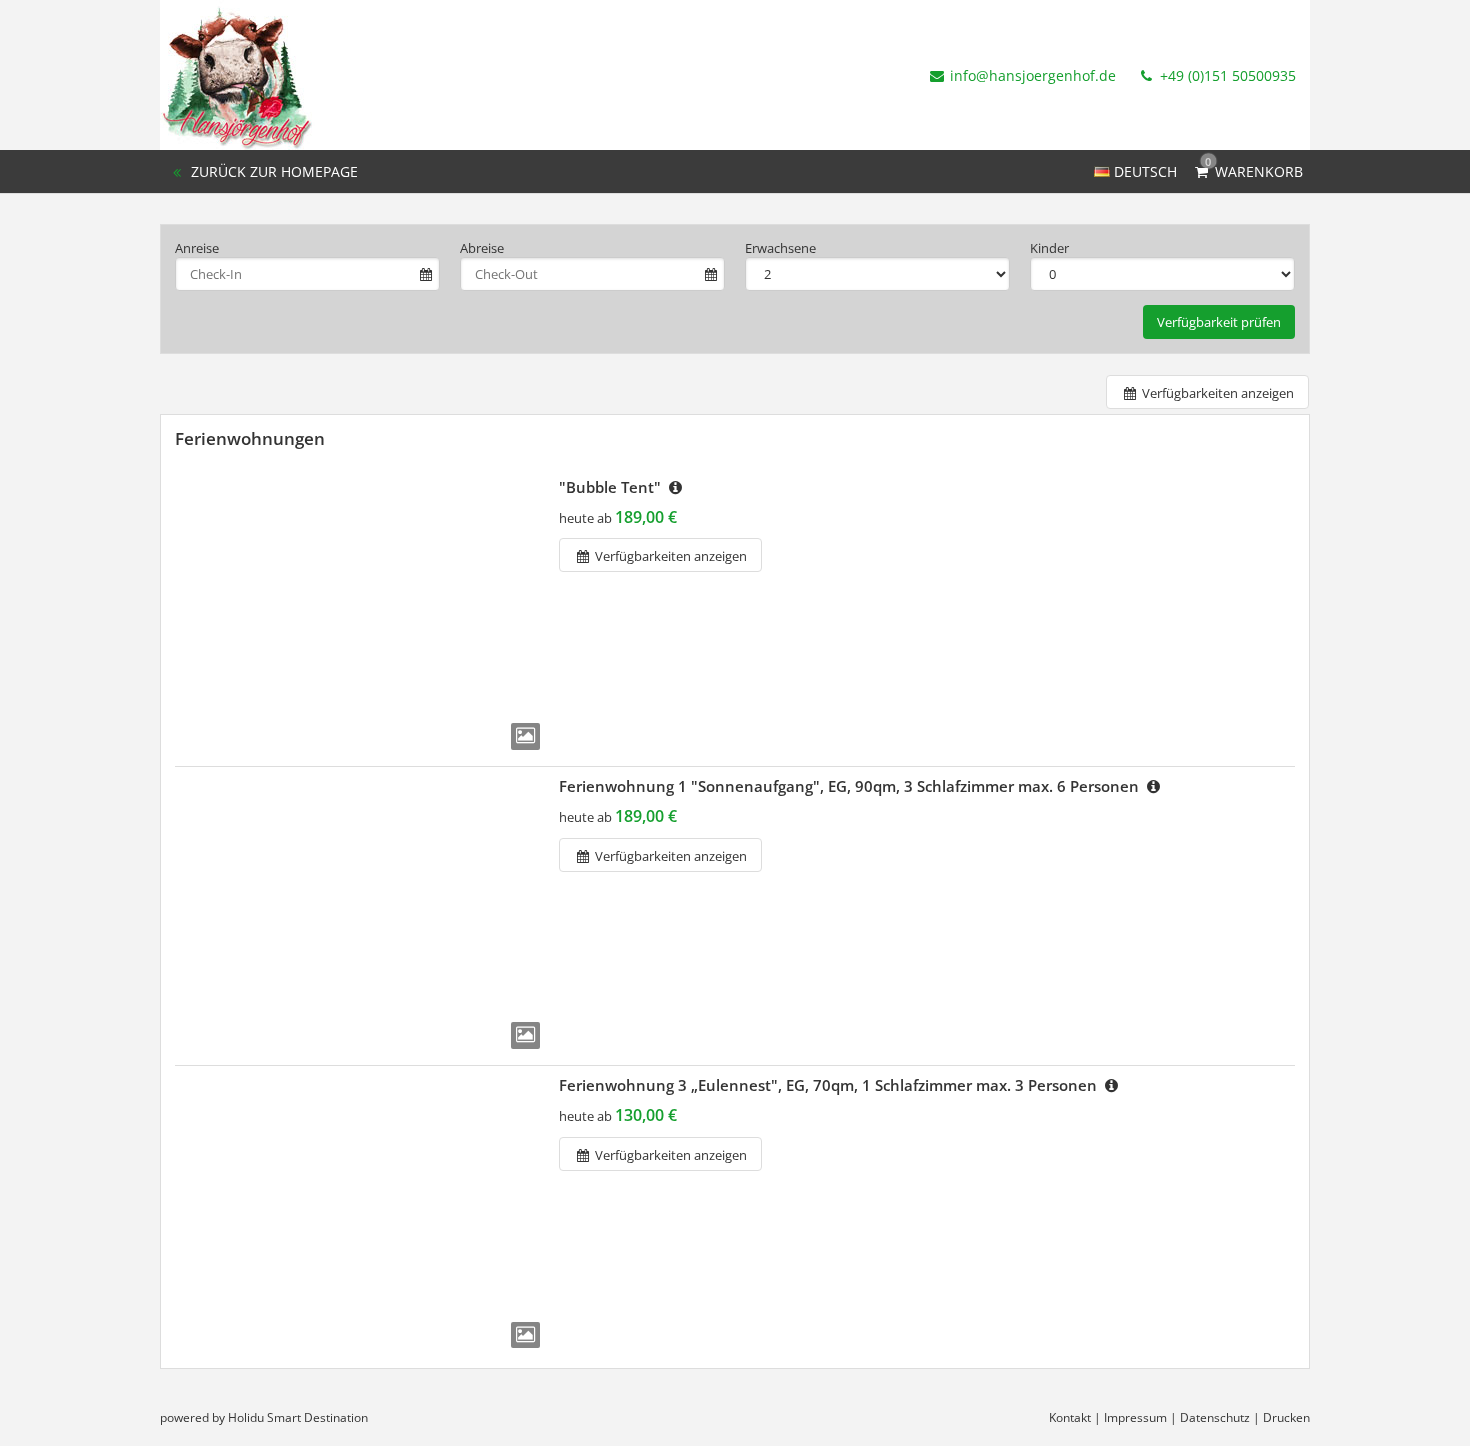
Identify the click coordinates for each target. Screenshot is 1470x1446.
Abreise (482, 248)
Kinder (1049, 248)
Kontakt (1070, 1417)
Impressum (1135, 1417)
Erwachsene (780, 248)
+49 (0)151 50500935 (1226, 75)
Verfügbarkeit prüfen (1219, 322)
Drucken (1286, 1417)
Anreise (197, 248)
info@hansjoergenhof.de (1033, 75)
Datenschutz (1215, 1417)
